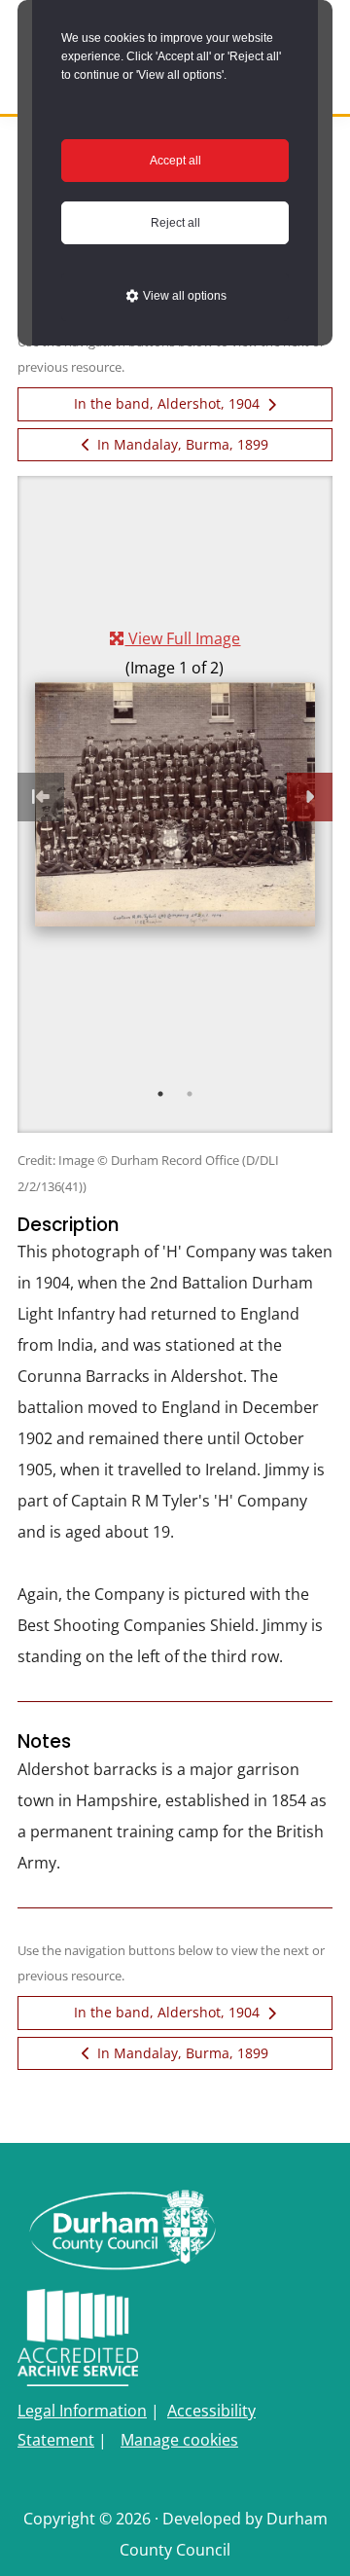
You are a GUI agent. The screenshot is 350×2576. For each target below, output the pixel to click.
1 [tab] (160, 1094)
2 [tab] (190, 1094)
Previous (41, 797)
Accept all (175, 161)
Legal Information (82, 2411)
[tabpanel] (175, 775)
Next (310, 797)
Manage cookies (179, 2440)
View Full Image (182, 638)
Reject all (175, 223)
